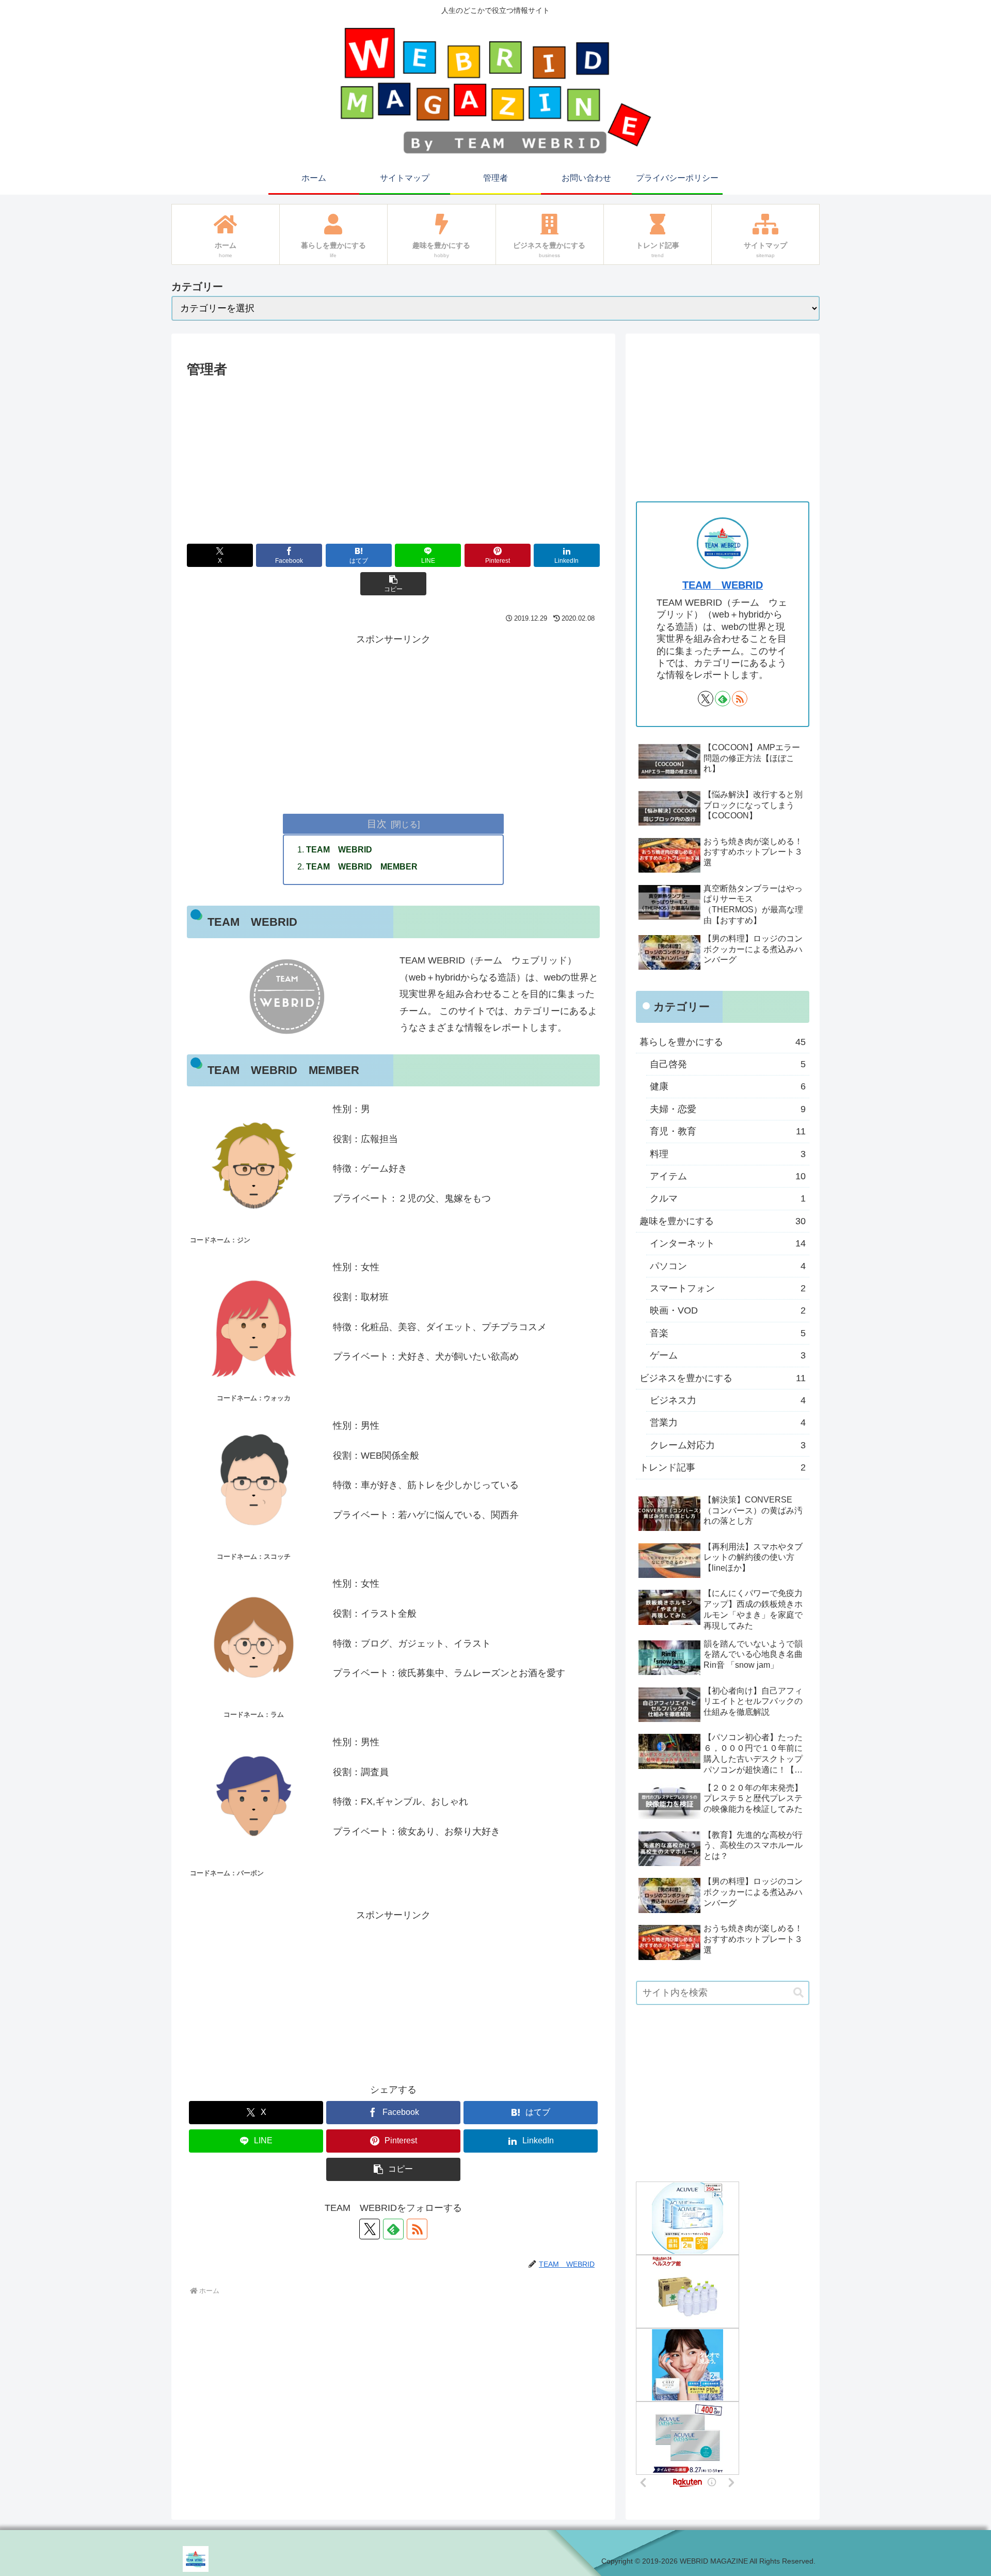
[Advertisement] (393, 459)
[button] (393, 584)
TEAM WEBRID (339, 849)
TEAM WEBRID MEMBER (362, 866)
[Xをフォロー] (370, 2229)
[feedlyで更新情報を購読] (393, 2229)
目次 (377, 824)
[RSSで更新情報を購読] (417, 2229)
